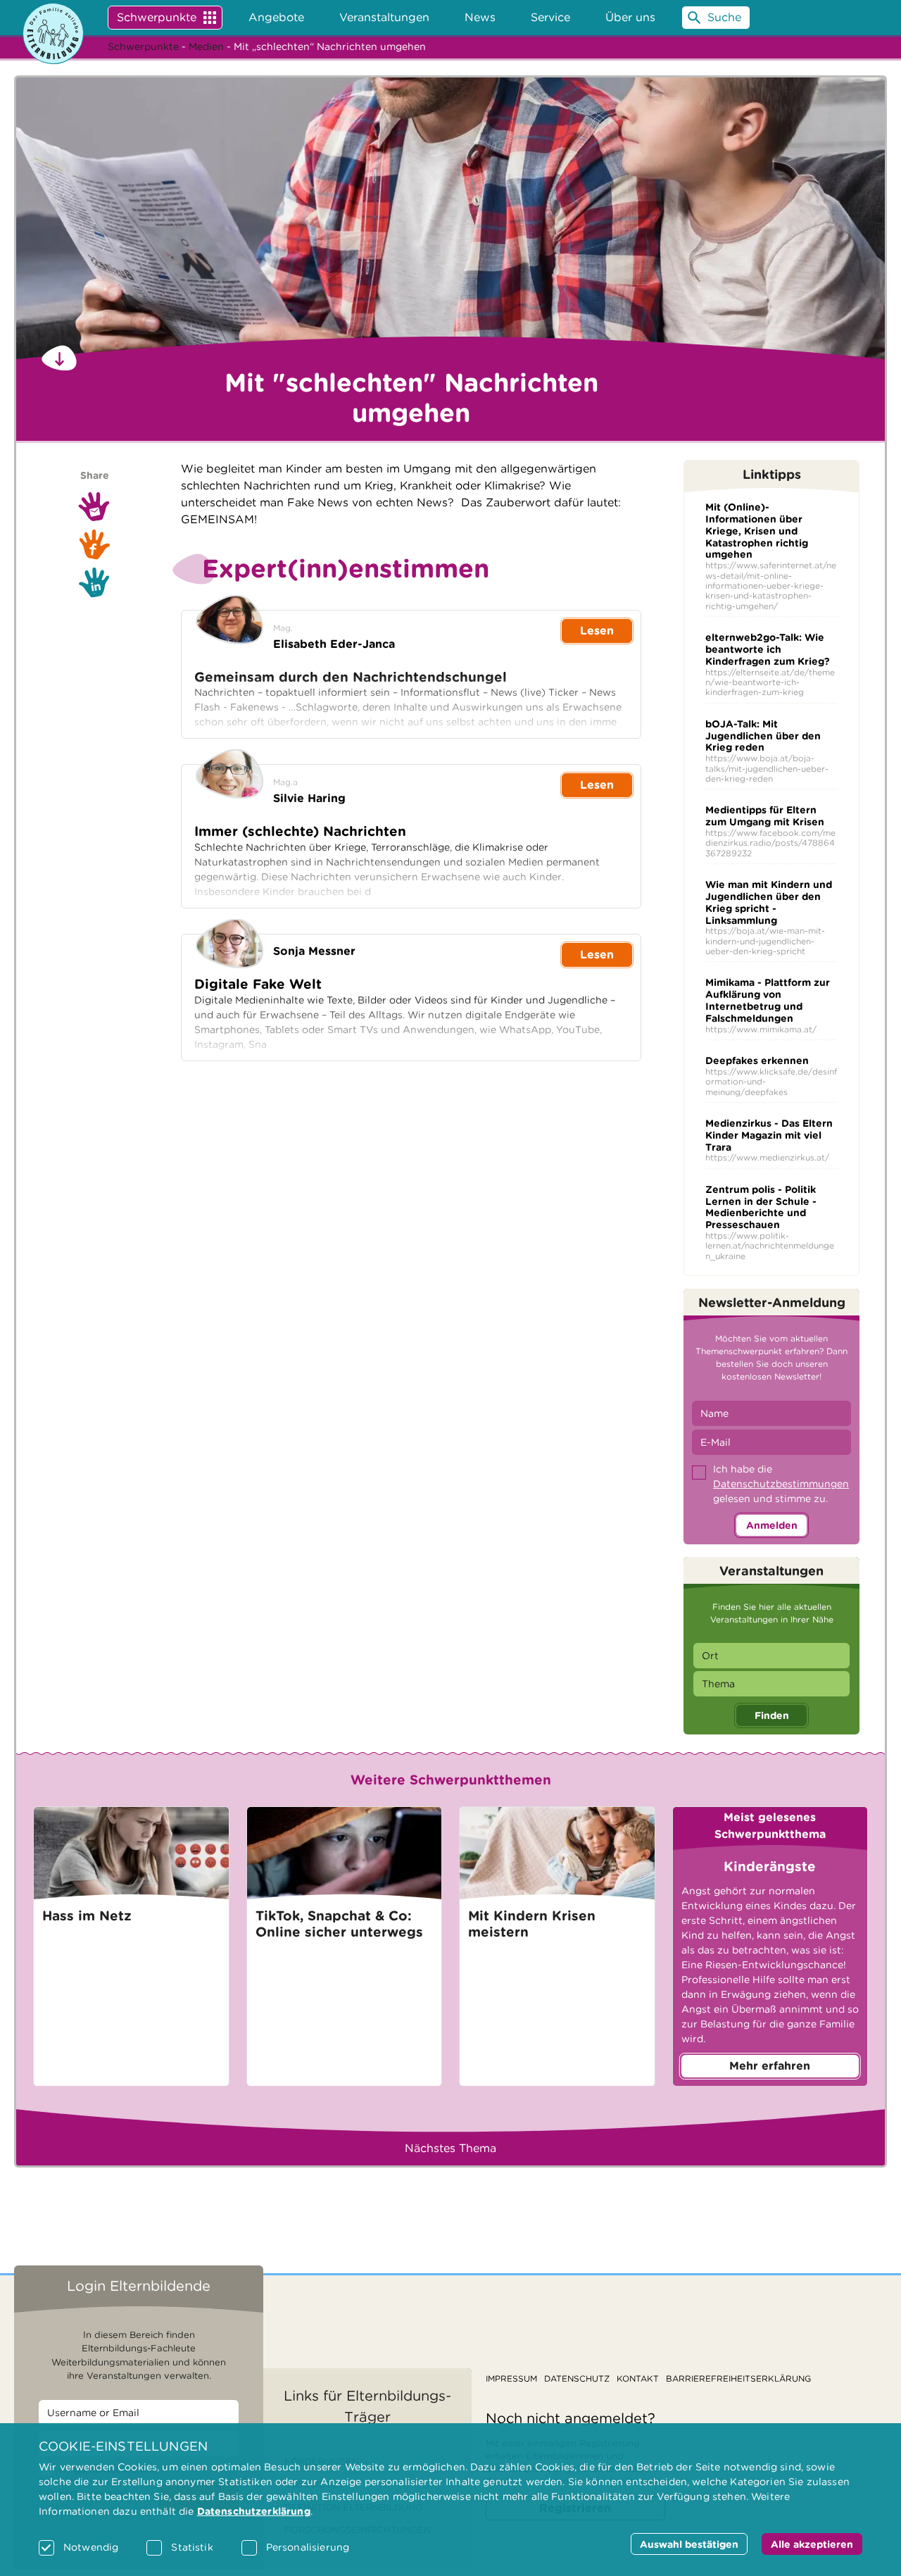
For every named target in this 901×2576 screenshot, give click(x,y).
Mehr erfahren (770, 2066)
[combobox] (771, 1656)
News (480, 17)
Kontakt (638, 2378)
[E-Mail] (94, 506)
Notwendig (91, 2547)
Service (550, 17)
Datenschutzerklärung (254, 2511)
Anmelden (772, 1525)
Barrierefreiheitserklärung (738, 2378)
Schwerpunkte (157, 17)
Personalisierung (308, 2547)
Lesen (597, 631)
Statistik (192, 2547)
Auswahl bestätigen (689, 2544)
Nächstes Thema (450, 2148)
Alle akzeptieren (812, 2544)
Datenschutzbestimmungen (781, 1484)
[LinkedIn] (94, 582)
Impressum (511, 2378)
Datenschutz (577, 2378)
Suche (724, 17)
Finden (772, 1715)
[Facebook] (94, 544)
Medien (206, 46)
